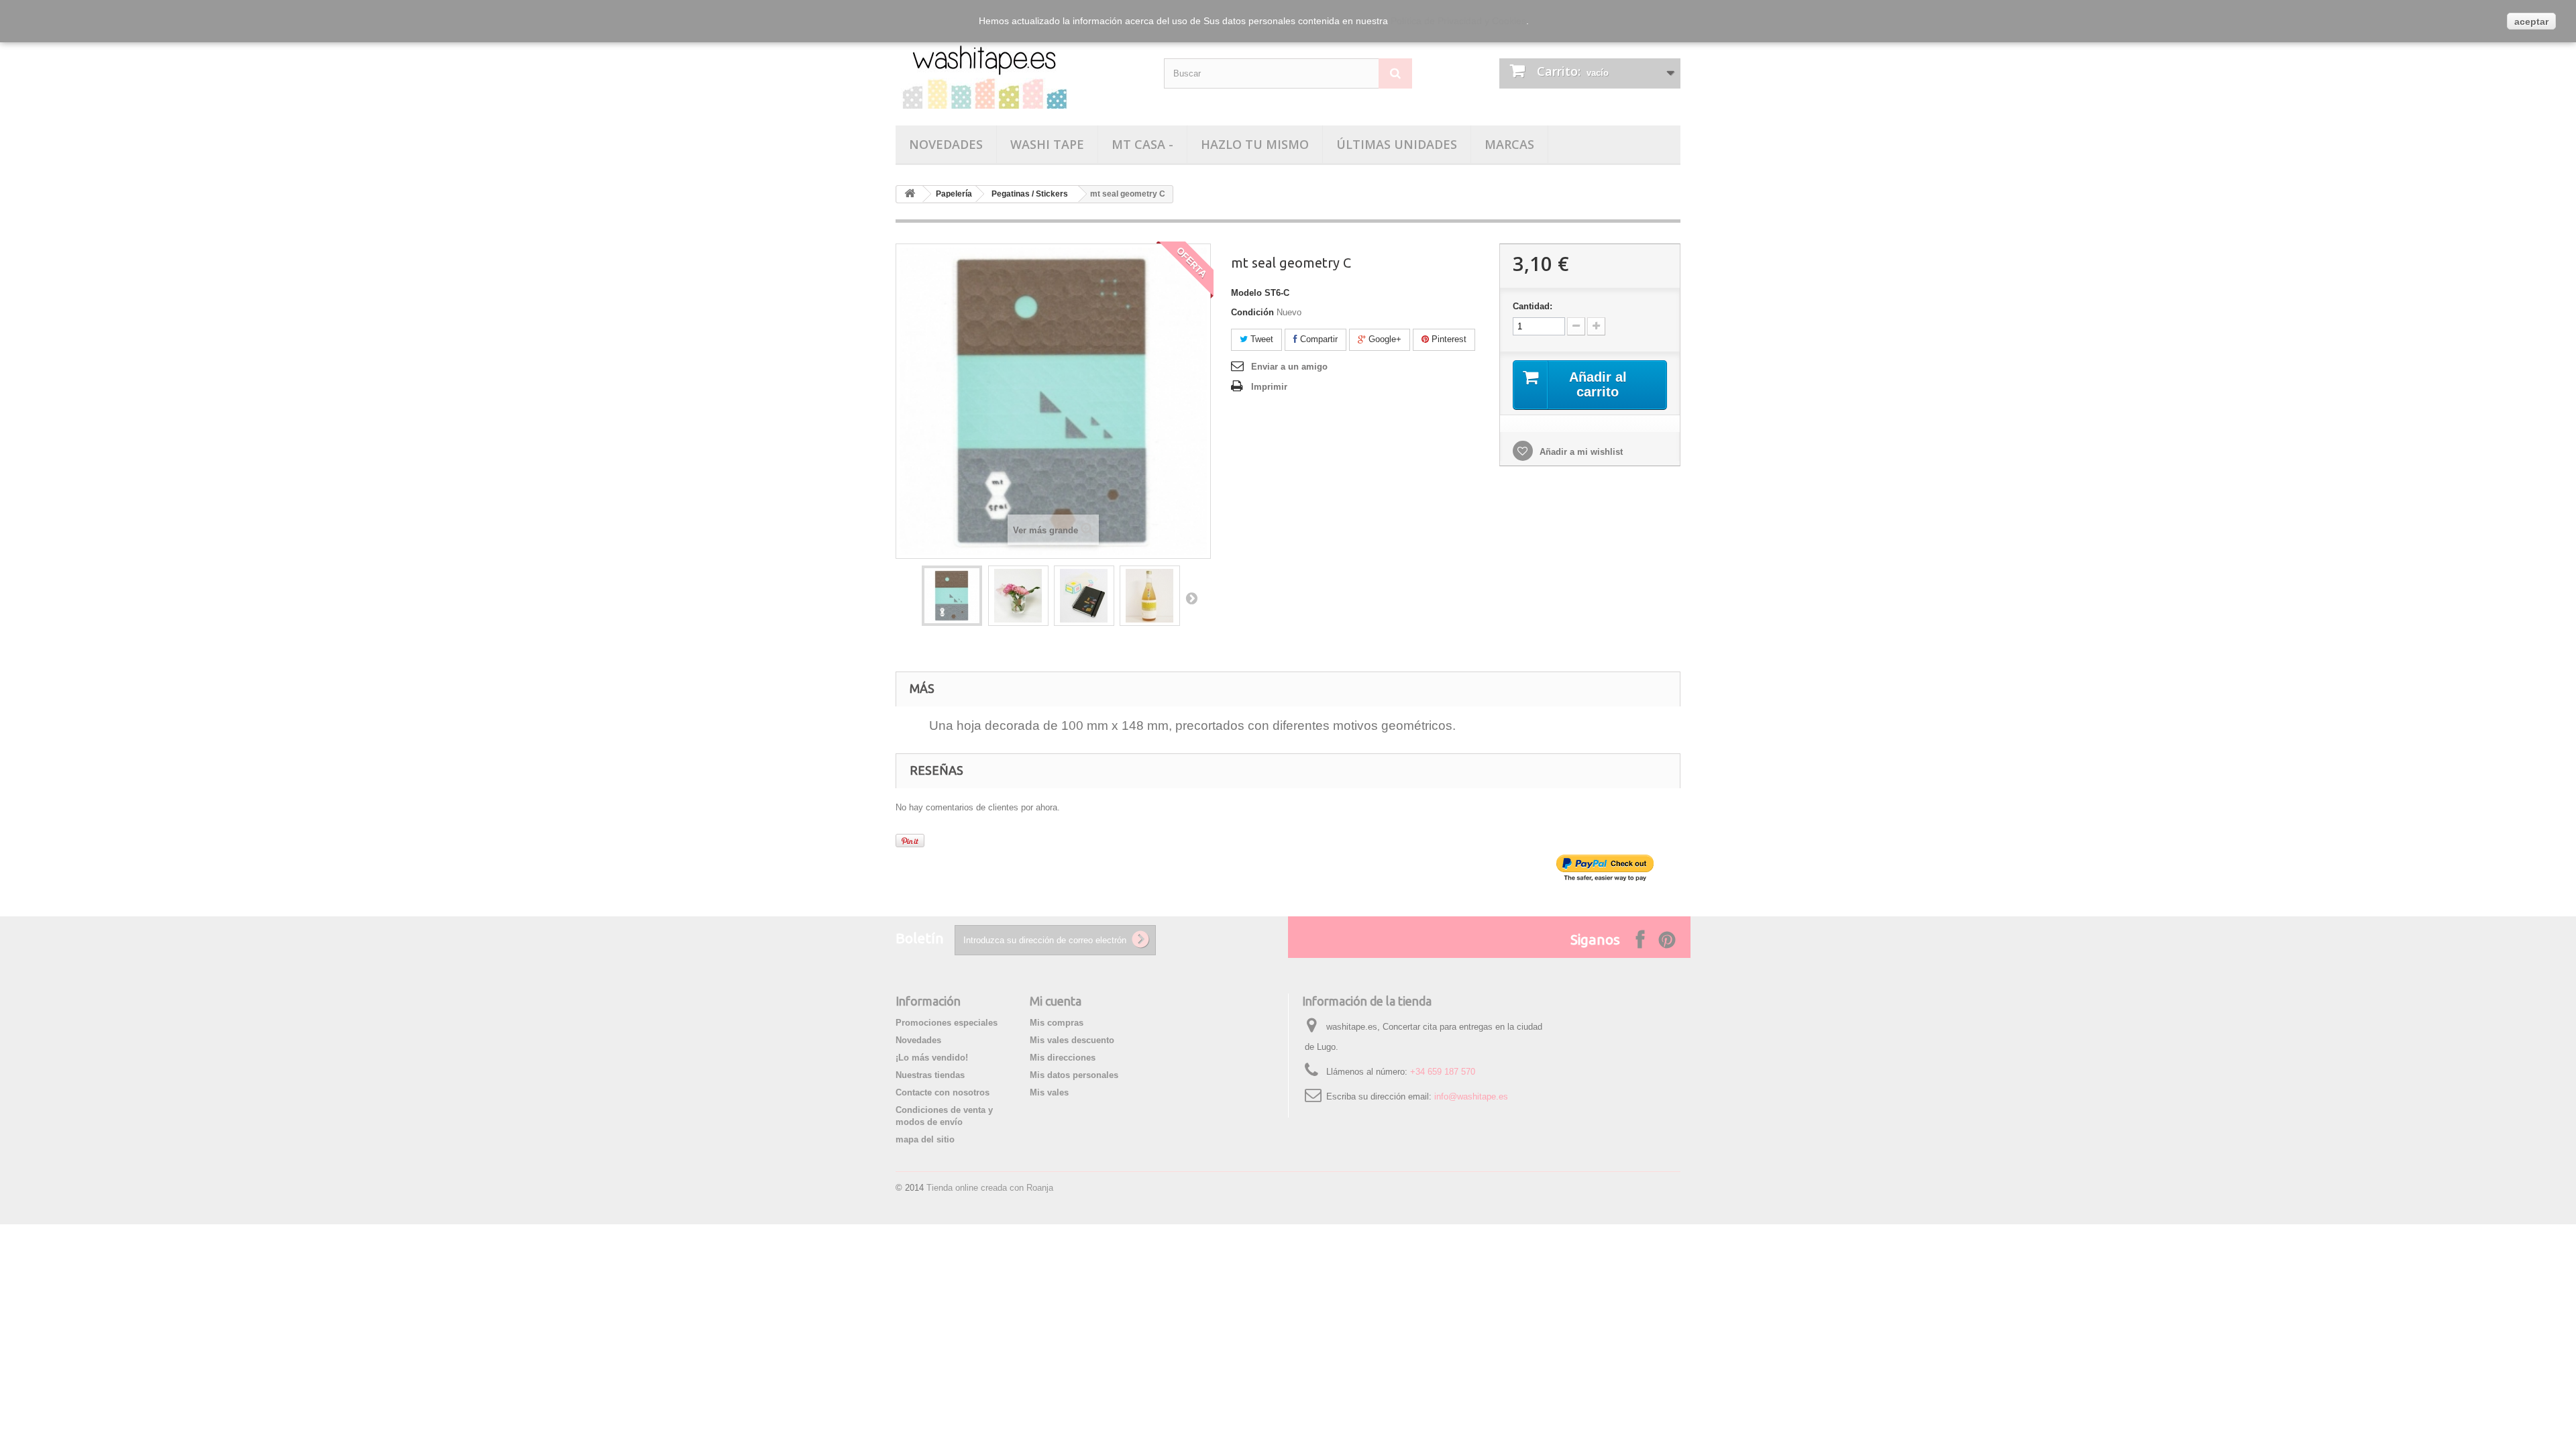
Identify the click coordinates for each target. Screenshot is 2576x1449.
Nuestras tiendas (930, 1075)
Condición (1252, 312)
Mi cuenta (1056, 1001)
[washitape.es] (1020, 72)
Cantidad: (1533, 306)
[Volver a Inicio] (910, 194)
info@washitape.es (1471, 1096)
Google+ (1384, 339)
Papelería (954, 194)
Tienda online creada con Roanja (990, 1188)
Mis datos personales (1074, 1075)
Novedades (946, 144)
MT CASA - (1142, 144)
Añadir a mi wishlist (1580, 452)
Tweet (1260, 339)
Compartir (1318, 339)
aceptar (2531, 21)
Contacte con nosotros (943, 1092)
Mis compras (1057, 1023)
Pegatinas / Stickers (1030, 194)
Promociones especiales (947, 1023)
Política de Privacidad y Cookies (1458, 21)
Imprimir (1269, 387)
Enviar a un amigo (1289, 367)
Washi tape (1047, 144)
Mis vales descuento (1072, 1040)
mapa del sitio (925, 1139)
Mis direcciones (1063, 1058)
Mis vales (1049, 1092)
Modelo (1246, 293)
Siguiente (1191, 598)
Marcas (1509, 144)
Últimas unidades (1397, 144)
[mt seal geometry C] (952, 596)
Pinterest (1448, 339)
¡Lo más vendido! (932, 1058)
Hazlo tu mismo (1255, 144)
